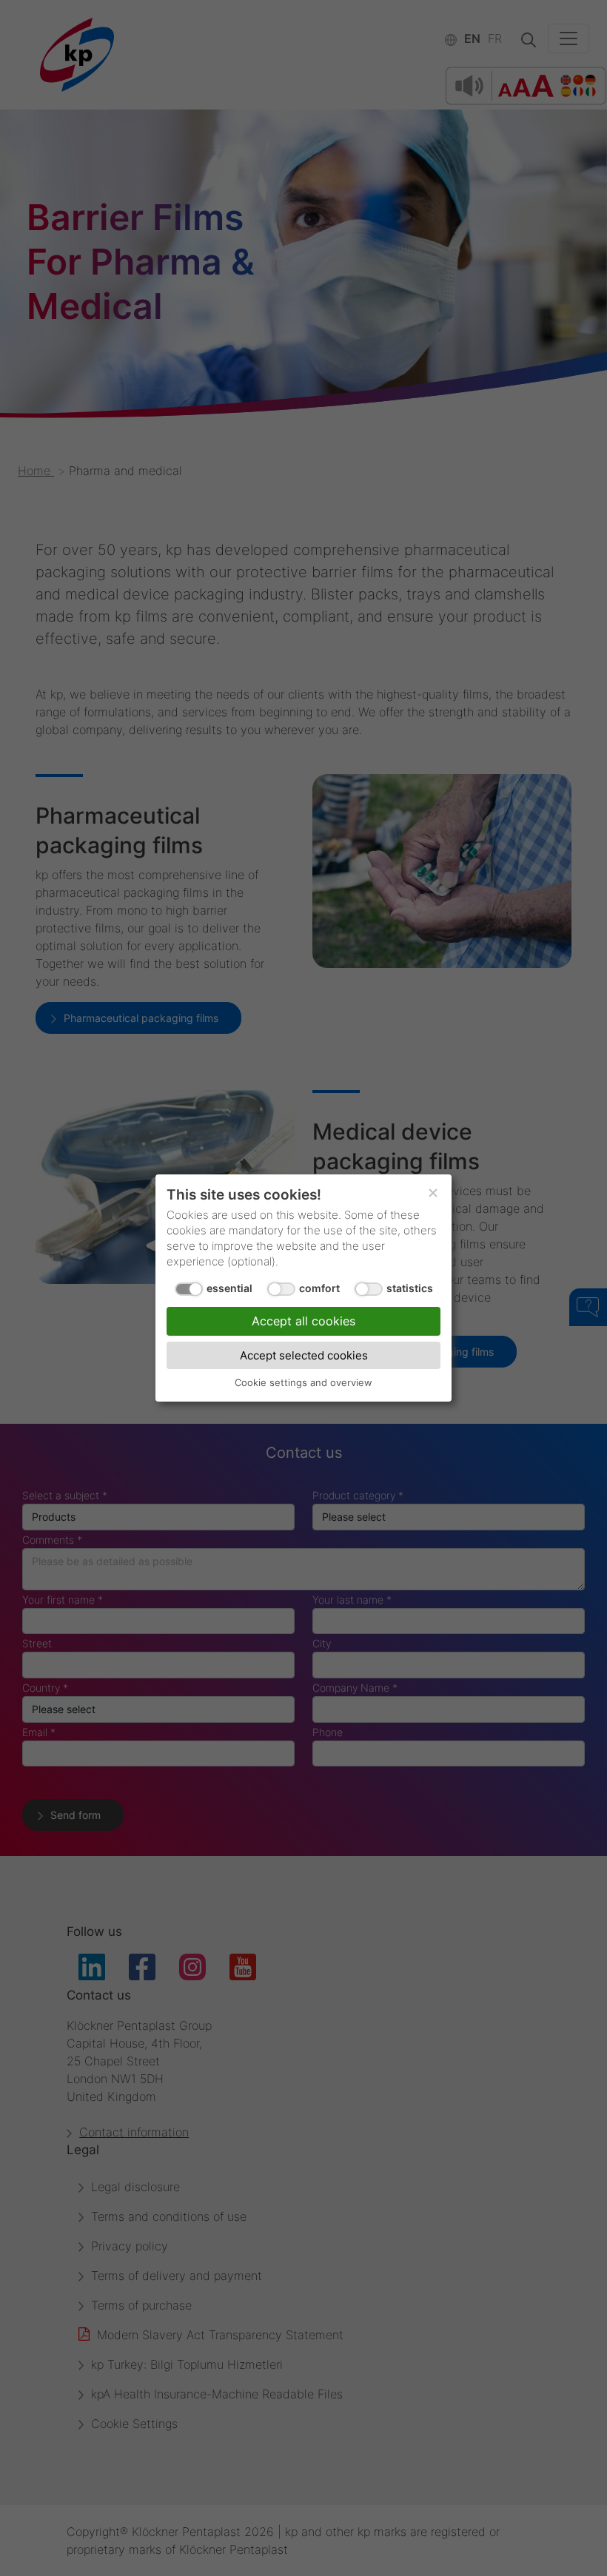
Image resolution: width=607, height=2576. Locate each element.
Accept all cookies (303, 1321)
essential (229, 1288)
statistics (410, 1288)
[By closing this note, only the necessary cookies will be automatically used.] (433, 1193)
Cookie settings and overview (303, 1382)
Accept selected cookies (304, 1355)
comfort (319, 1288)
